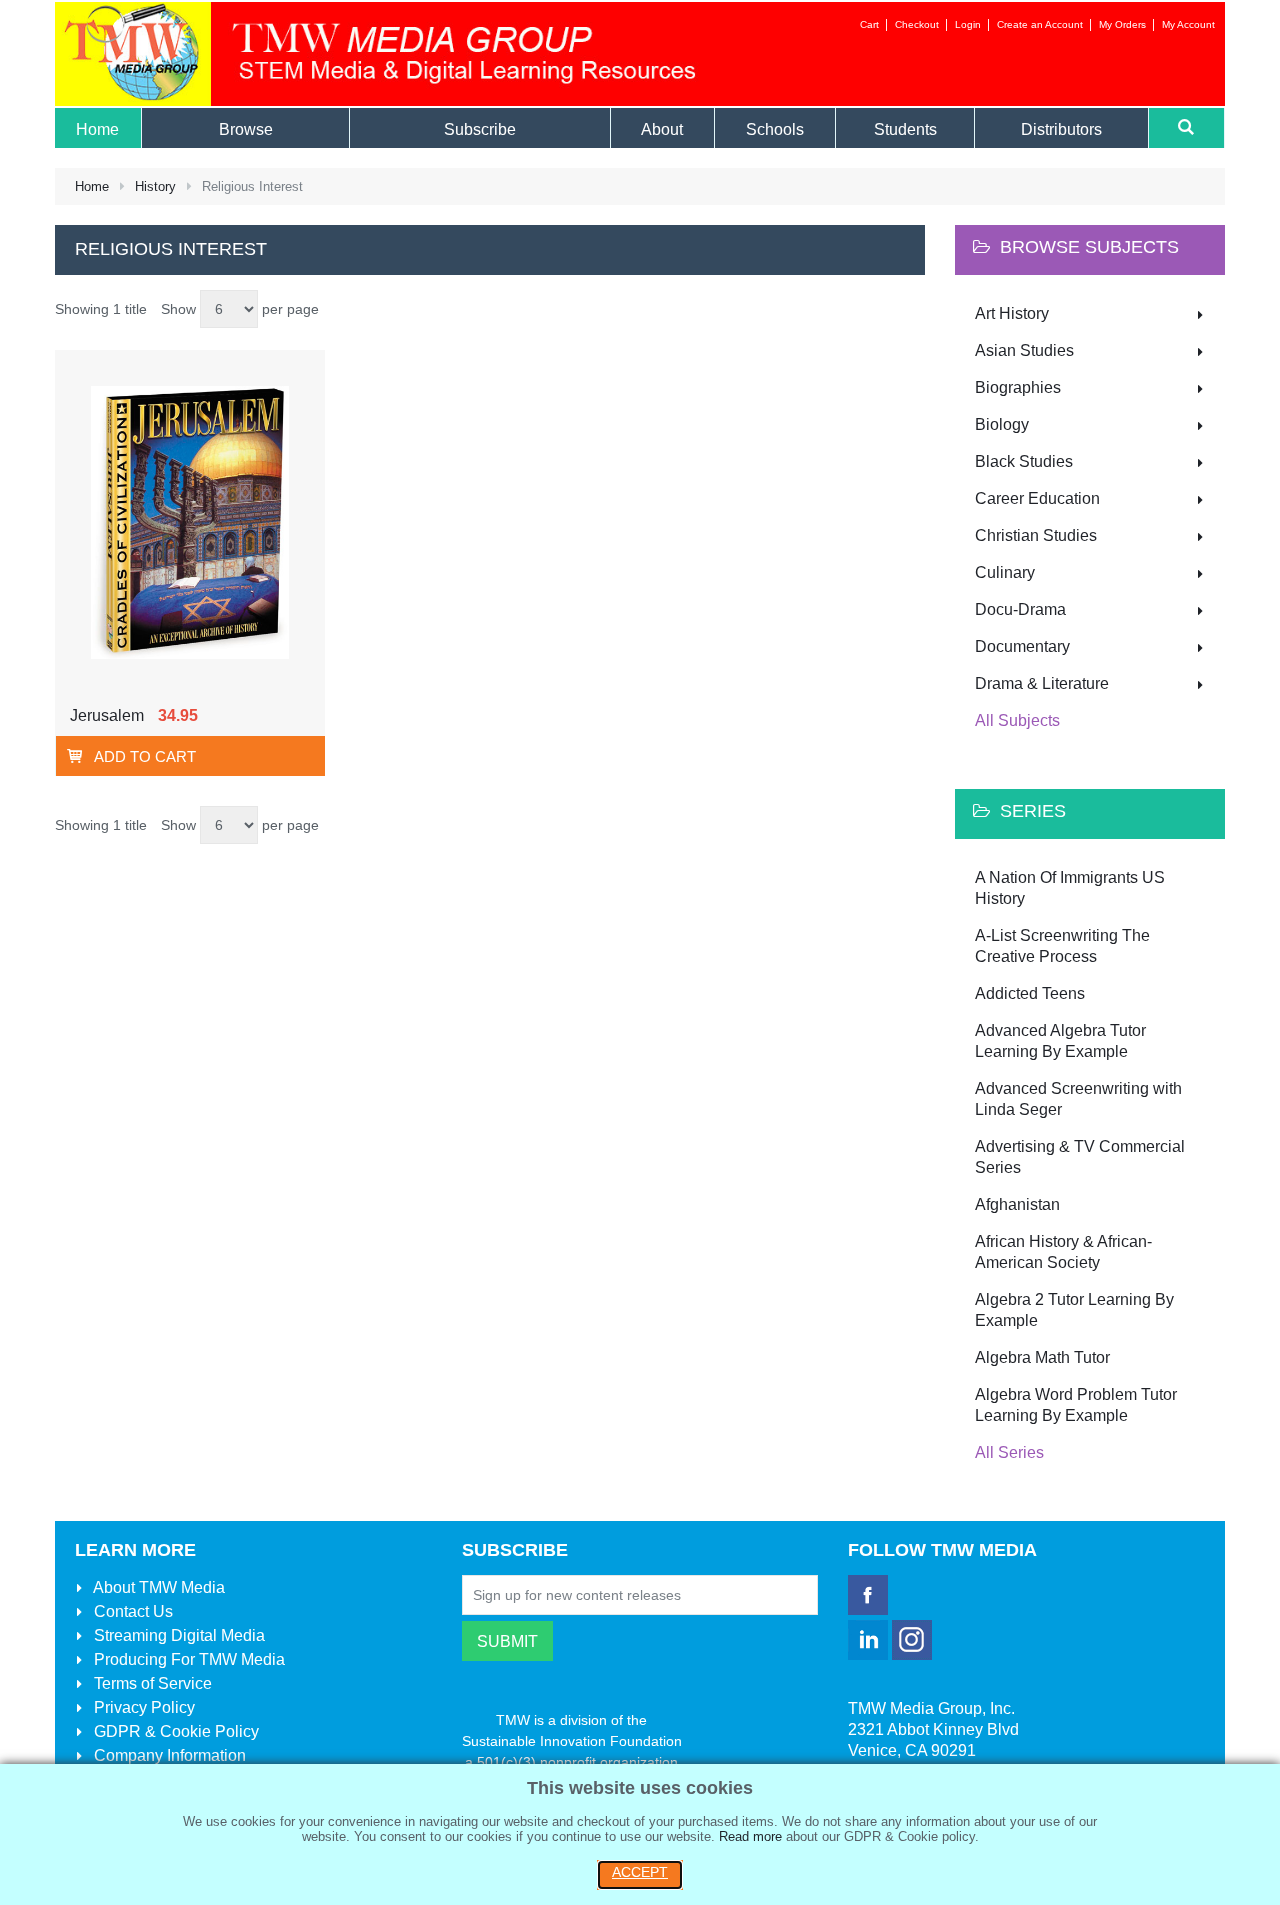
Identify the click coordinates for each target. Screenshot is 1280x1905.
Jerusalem (107, 715)
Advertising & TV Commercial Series (1080, 1157)
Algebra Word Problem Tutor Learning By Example (1076, 1405)
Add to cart (145, 756)
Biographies (1018, 387)
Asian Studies (1024, 350)
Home (92, 186)
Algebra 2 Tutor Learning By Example (1074, 1310)
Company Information (168, 1755)
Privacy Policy (142, 1707)
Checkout (917, 24)
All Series (1009, 1452)
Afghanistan (1017, 1204)
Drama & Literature (1042, 683)
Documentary (1022, 646)
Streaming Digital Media (177, 1635)
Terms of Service (151, 1683)
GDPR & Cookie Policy (174, 1731)
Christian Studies (1036, 535)
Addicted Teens (1030, 993)
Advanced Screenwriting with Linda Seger (1078, 1099)
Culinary (1005, 572)
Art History (1012, 313)
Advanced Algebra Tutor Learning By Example (1060, 1041)
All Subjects (1017, 720)
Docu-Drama (1020, 609)
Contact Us (131, 1611)
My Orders (1122, 24)
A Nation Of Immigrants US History (1070, 888)
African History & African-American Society (1063, 1252)
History (155, 186)
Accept (640, 1872)
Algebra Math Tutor (1042, 1357)
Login (968, 24)
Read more (750, 1836)
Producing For (187, 1659)
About (157, 1587)
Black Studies (1024, 461)
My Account (1188, 24)
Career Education (1037, 498)
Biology (1002, 424)
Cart (869, 24)
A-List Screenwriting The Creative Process (1062, 946)
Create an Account (1040, 24)
